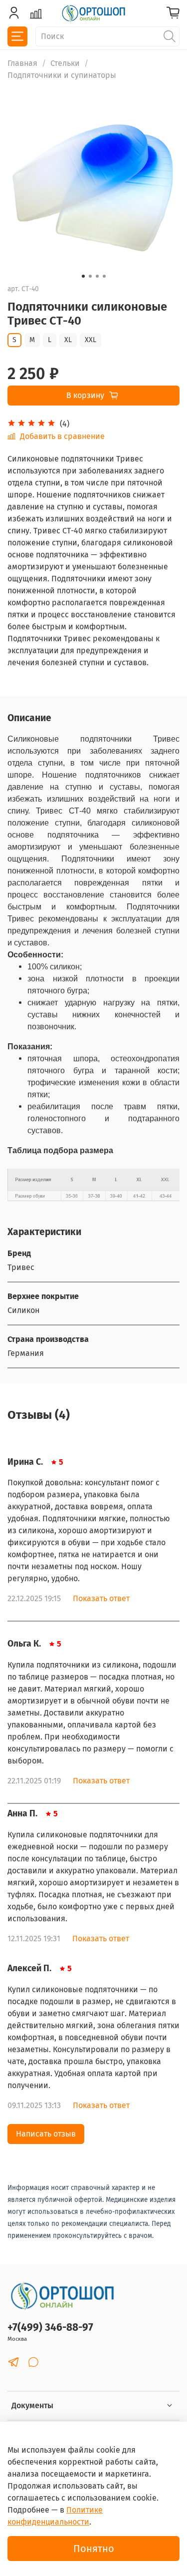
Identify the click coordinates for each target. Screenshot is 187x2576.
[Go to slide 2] (90, 276)
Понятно (94, 2549)
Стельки (65, 63)
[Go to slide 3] (97, 276)
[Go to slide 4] (104, 276)
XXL (91, 340)
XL (68, 340)
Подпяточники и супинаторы (62, 75)
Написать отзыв (46, 2134)
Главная (22, 63)
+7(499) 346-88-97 (50, 2328)
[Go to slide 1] (83, 276)
